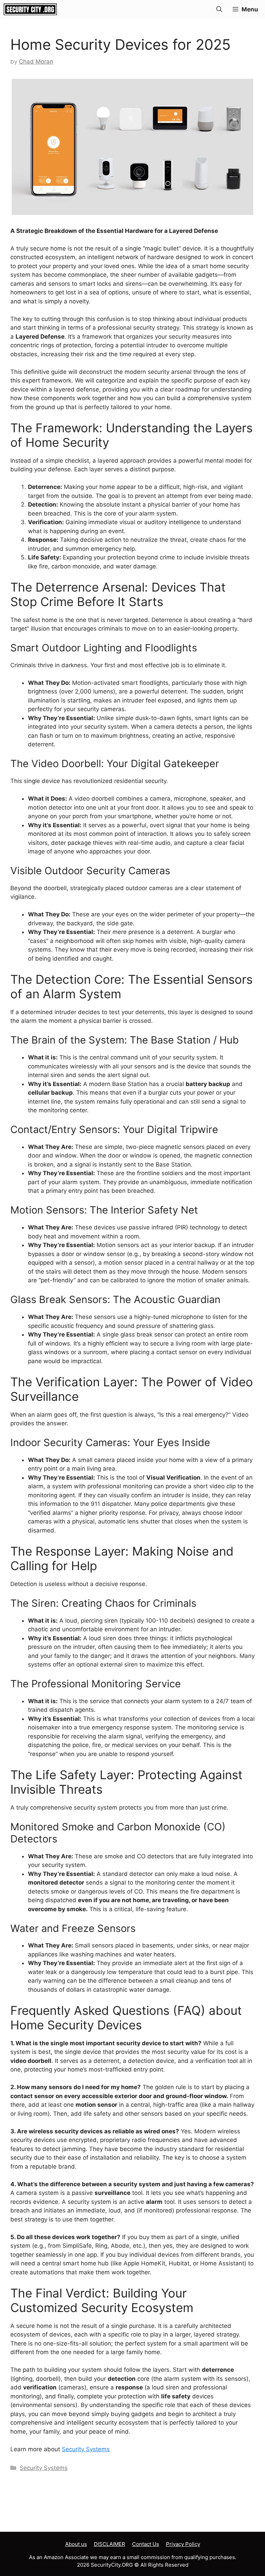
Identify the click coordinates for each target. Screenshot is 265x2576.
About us (76, 2544)
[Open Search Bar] (219, 9)
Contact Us (146, 2544)
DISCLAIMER (110, 2544)
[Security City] (30, 9)
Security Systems (86, 2449)
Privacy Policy (183, 2544)
